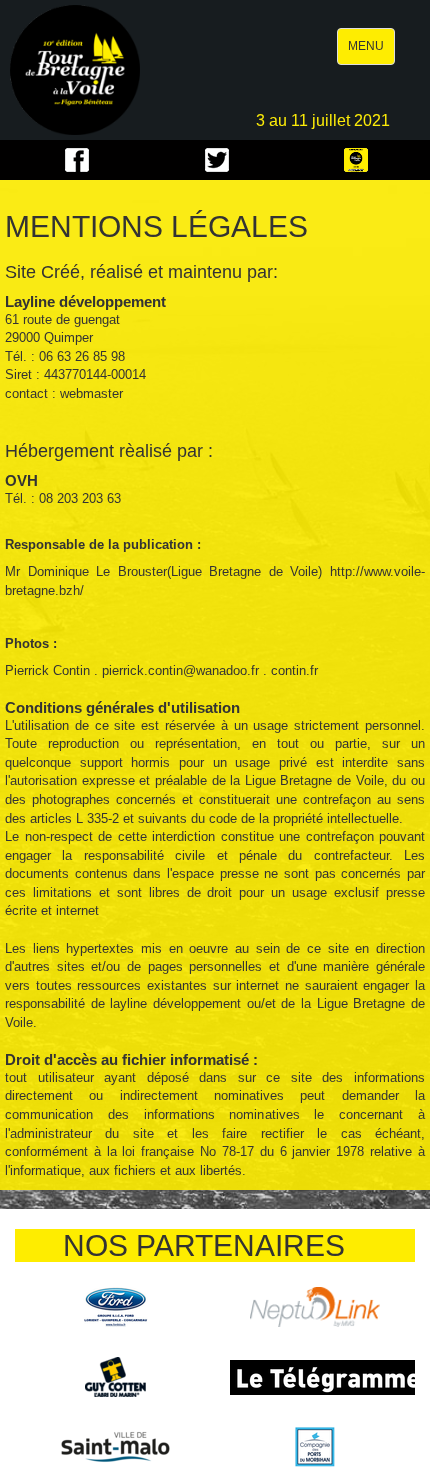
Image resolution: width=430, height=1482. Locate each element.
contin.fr (294, 670)
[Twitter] (217, 160)
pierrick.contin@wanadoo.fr (180, 670)
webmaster (91, 393)
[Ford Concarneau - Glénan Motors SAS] (115, 1306)
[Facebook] (77, 160)
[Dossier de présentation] (356, 160)
